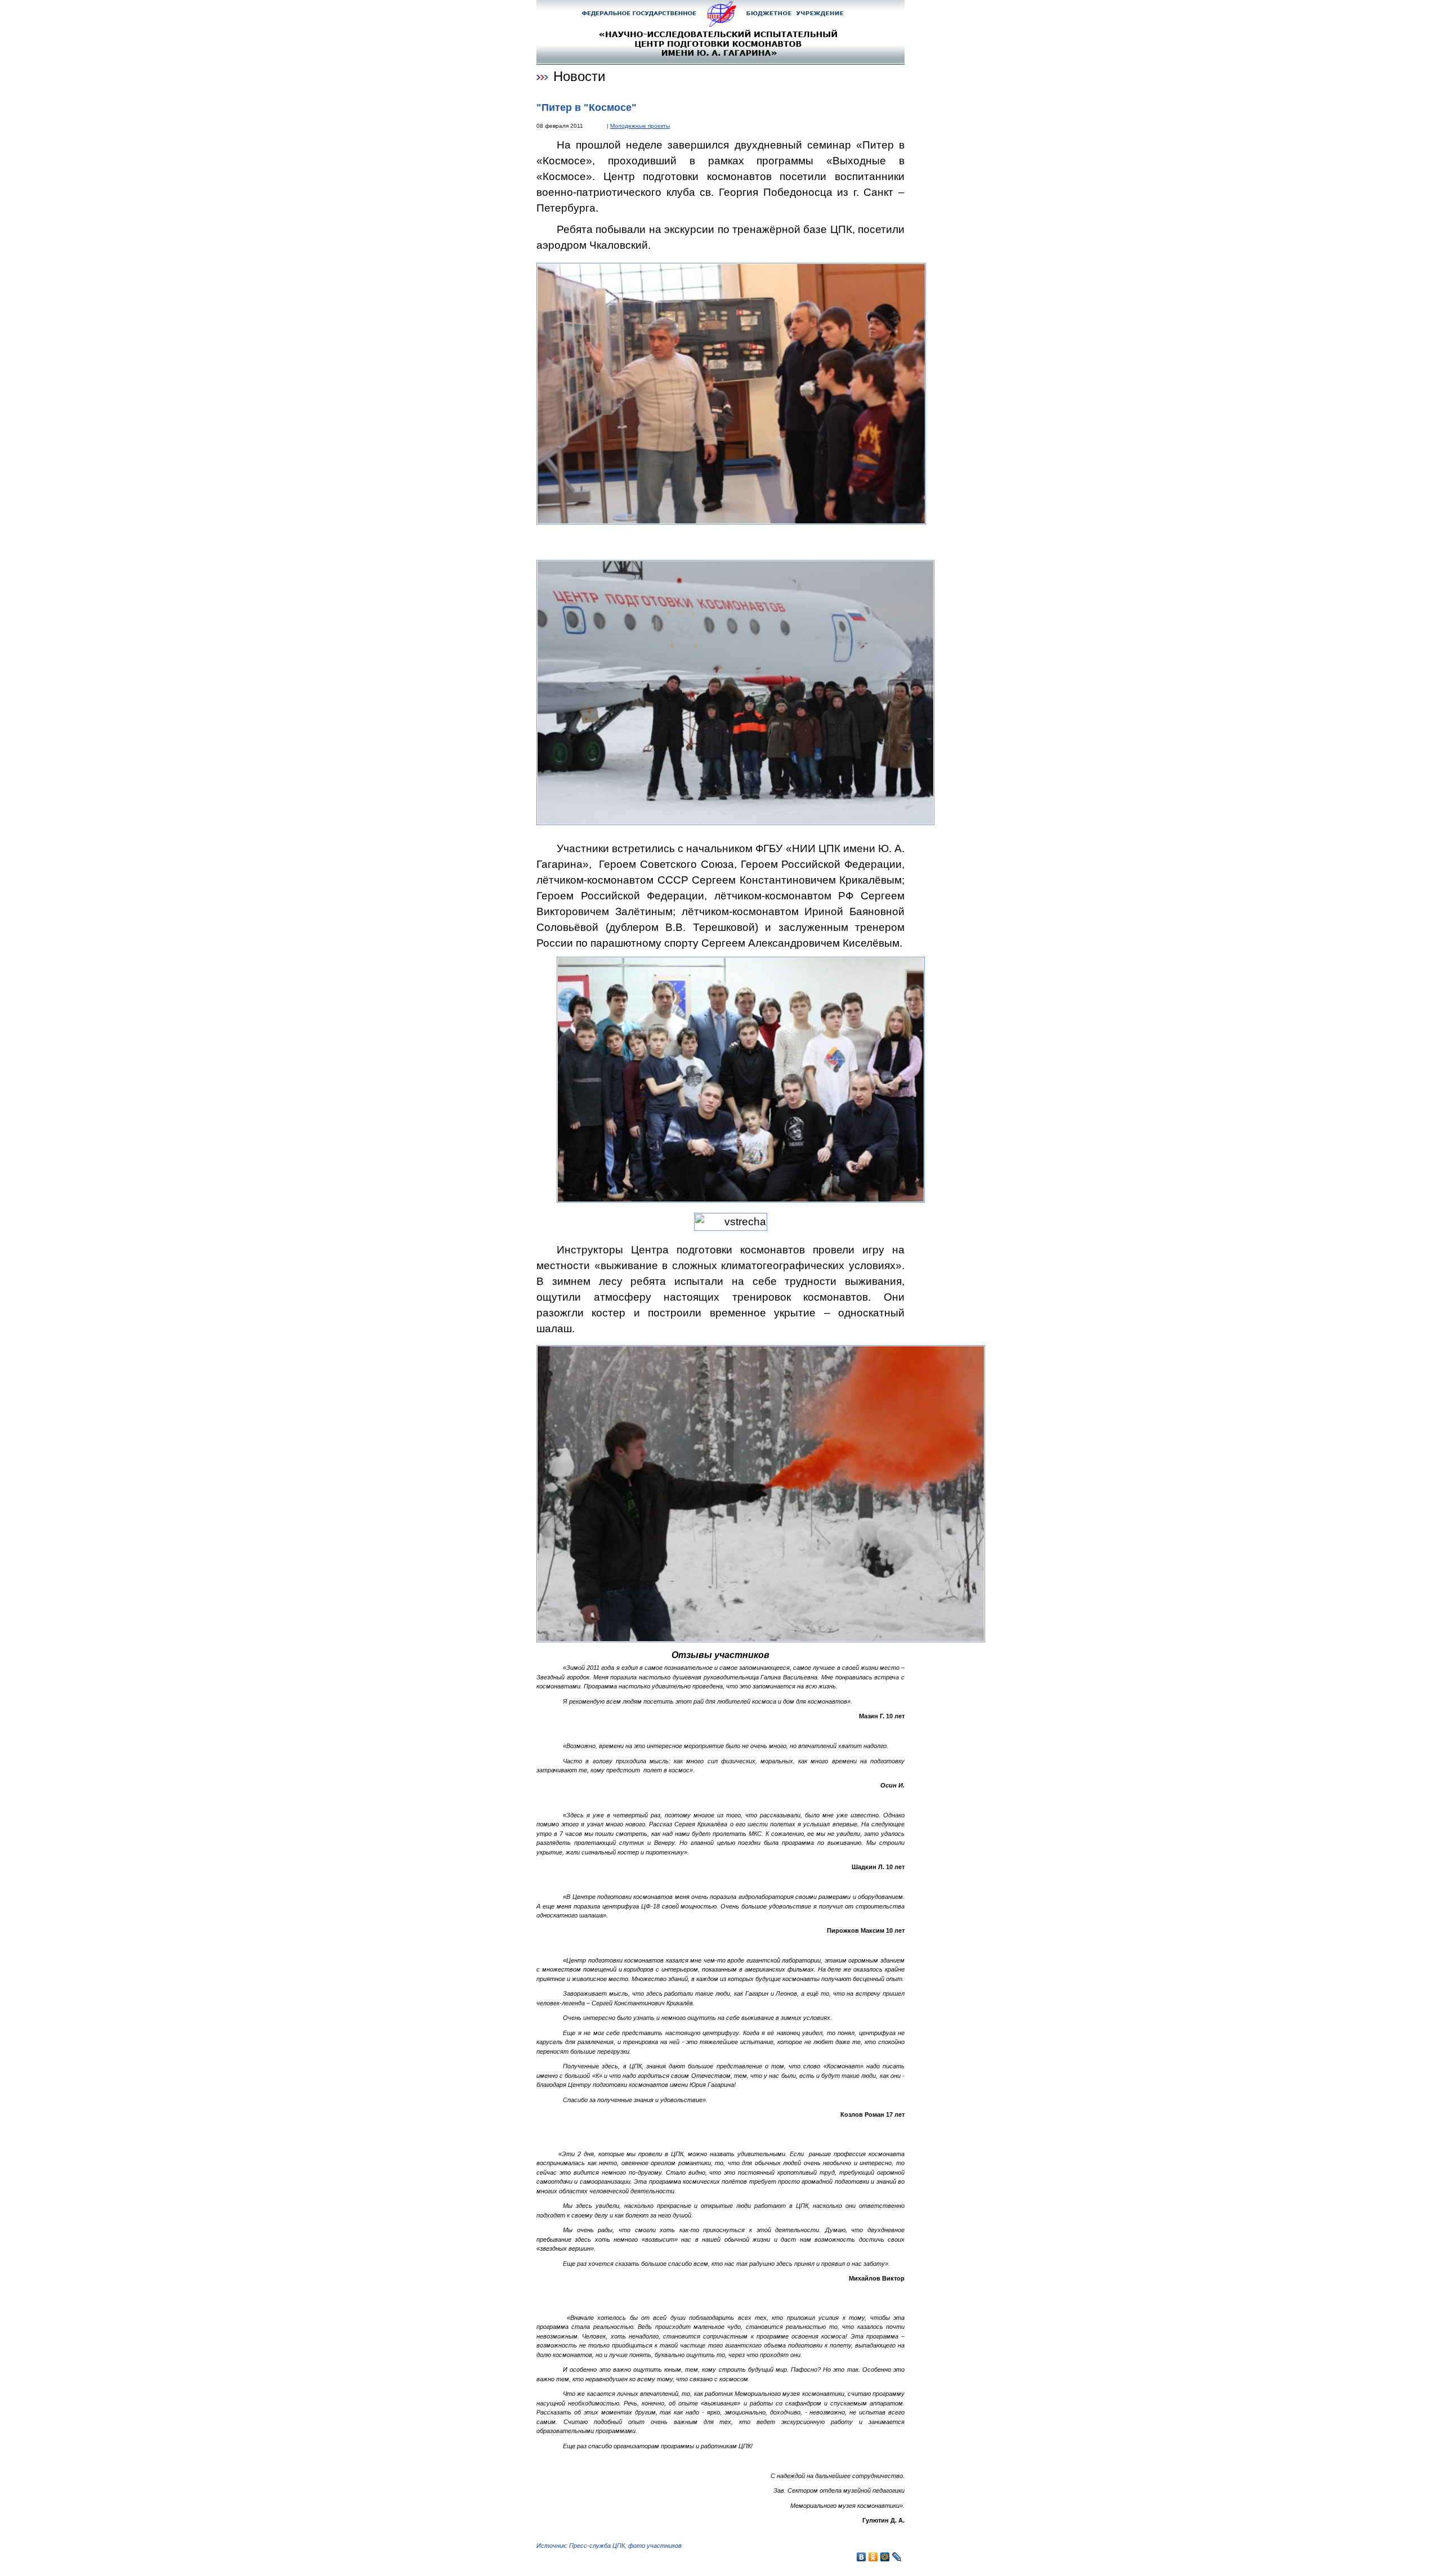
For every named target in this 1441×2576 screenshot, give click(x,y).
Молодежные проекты (640, 126)
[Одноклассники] (873, 2557)
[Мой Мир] (885, 2557)
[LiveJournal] (897, 2557)
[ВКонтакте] (862, 2557)
